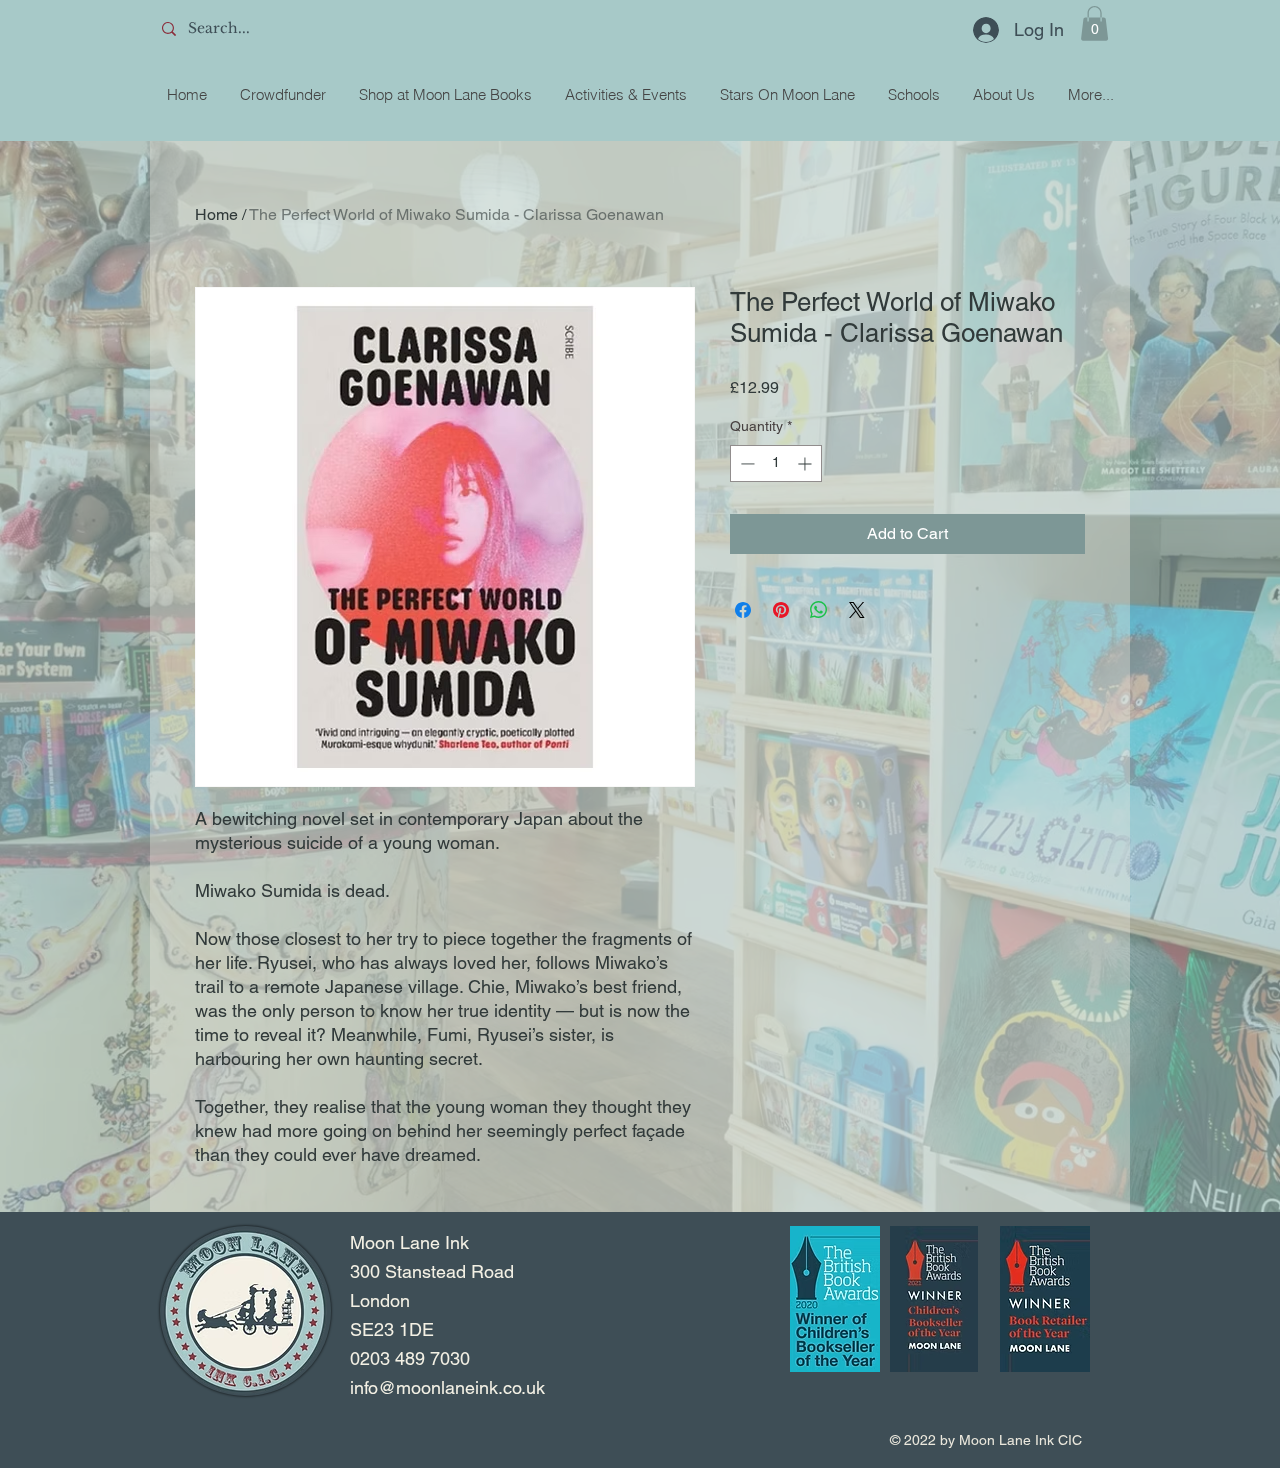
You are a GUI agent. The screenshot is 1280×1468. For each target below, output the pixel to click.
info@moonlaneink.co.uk (447, 1387)
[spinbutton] (776, 463)
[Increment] (806, 463)
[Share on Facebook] (743, 610)
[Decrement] (745, 463)
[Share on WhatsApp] (819, 610)
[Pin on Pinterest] (781, 610)
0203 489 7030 (410, 1358)
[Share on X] (857, 610)
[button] (1094, 23)
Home (216, 214)
